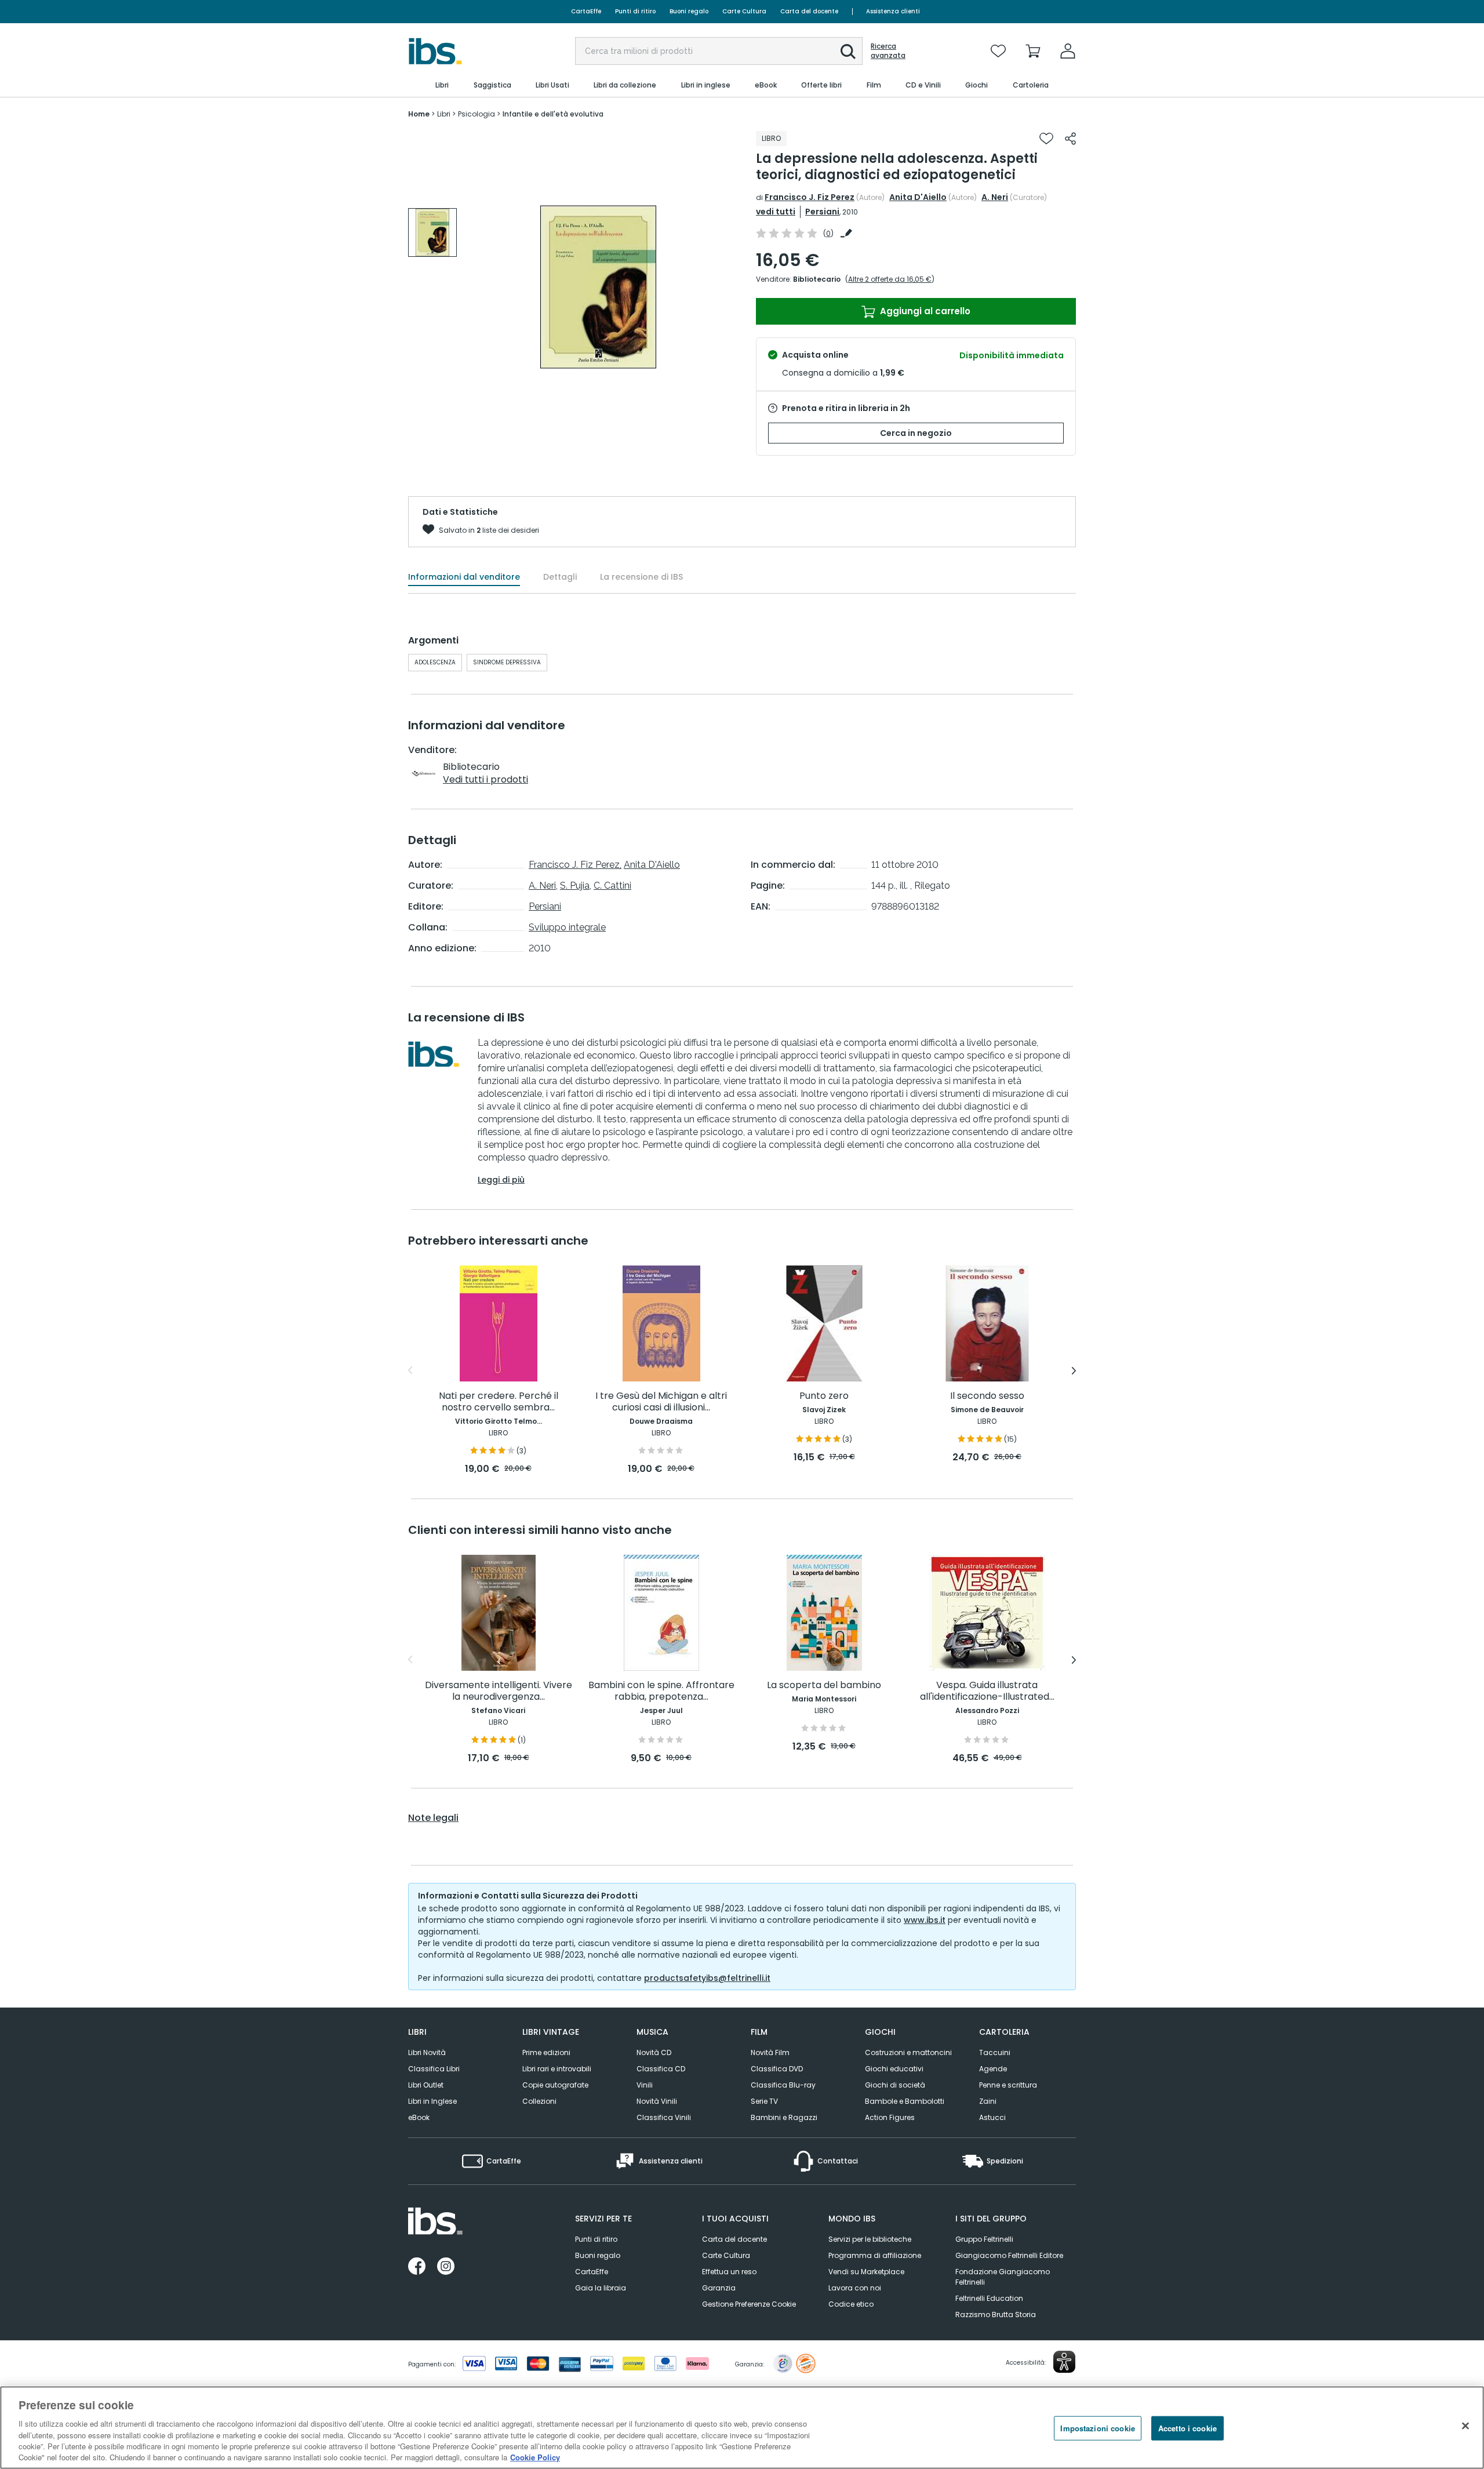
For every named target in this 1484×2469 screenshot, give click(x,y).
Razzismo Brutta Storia (996, 2315)
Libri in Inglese (432, 2101)
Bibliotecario (817, 279)
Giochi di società (895, 2085)
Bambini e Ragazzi (784, 2117)
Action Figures (890, 2117)
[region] (742, 2428)
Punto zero (824, 1396)
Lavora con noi (855, 2288)
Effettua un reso (729, 2272)
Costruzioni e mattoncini (908, 2052)
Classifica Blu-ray (783, 2085)
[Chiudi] (1465, 2426)
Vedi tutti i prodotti (485, 779)
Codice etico (851, 2304)
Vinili (645, 2085)
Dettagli (560, 577)
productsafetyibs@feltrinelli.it (707, 1978)
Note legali (433, 1818)
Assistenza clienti (893, 11)
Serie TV (764, 2101)
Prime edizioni (546, 2052)
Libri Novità (427, 2052)
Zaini (988, 2101)
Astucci (992, 2117)
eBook (419, 2117)
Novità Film (770, 2052)
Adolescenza (435, 662)
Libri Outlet (426, 2085)
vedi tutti (776, 212)
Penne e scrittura (1008, 2085)
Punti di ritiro (635, 11)
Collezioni (539, 2101)
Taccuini (995, 2052)
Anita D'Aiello (918, 197)
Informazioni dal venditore (464, 577)
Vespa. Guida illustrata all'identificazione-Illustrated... (987, 1691)
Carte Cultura (744, 11)
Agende (993, 2069)
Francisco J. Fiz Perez (810, 197)
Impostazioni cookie (1097, 2428)
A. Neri (995, 197)
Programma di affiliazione (875, 2255)
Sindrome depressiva (507, 662)
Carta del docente (809, 11)
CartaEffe (586, 11)
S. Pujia (575, 886)
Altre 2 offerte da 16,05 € (890, 279)
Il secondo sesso (987, 1396)
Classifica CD (661, 2069)
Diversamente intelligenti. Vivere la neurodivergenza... (499, 1691)
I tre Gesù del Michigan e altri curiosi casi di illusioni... (661, 1402)
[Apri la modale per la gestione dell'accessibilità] (1064, 2362)
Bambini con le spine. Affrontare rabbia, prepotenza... (661, 1691)
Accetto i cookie (1187, 2428)
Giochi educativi (894, 2069)
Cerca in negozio (916, 433)
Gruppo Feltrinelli (984, 2239)
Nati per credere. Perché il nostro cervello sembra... (499, 1402)
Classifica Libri (434, 2069)
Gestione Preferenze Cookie (749, 2304)
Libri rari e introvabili (557, 2069)
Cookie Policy (535, 2457)
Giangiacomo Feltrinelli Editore (1009, 2255)
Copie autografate (555, 2085)
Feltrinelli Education (989, 2298)
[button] (848, 52)
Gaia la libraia (601, 2288)
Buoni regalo (689, 11)
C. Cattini (612, 886)
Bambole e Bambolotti (905, 2101)
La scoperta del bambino (824, 1686)
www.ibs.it (925, 1920)
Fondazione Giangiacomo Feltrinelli (1003, 2277)
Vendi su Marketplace (866, 2272)
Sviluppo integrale (567, 927)
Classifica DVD (777, 2069)
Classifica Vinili (664, 2117)
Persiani (822, 212)
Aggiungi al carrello (924, 311)
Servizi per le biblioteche (870, 2239)
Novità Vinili (657, 2101)
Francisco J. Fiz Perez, (575, 865)
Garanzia (719, 2288)
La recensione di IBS (641, 577)
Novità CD (654, 2052)
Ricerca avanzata (888, 51)
